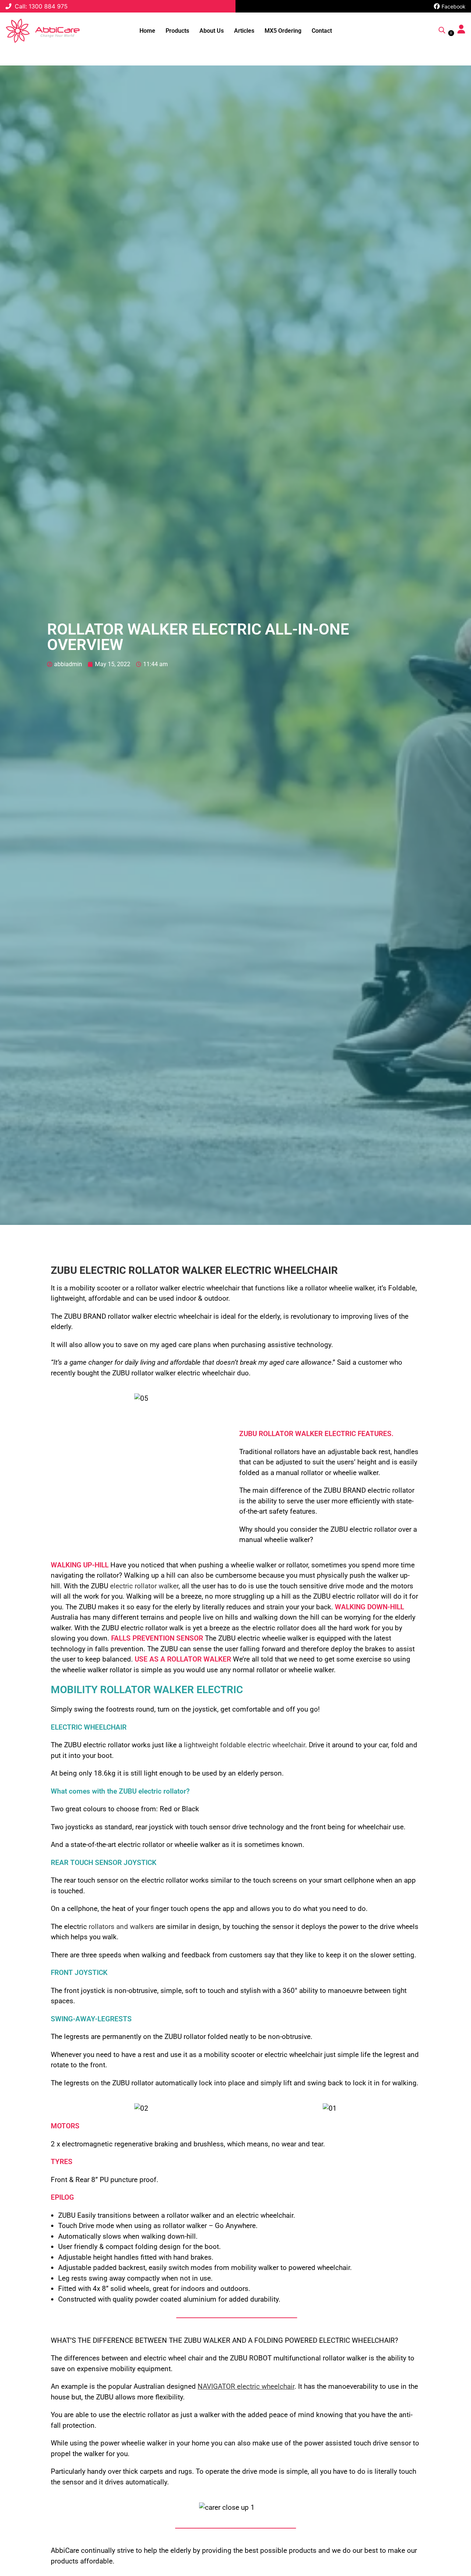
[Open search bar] (442, 30)
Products (177, 31)
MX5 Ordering (283, 31)
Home (147, 31)
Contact (322, 31)
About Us (212, 31)
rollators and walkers (121, 1927)
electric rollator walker (144, 1586)
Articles (244, 31)
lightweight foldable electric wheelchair (245, 1745)
